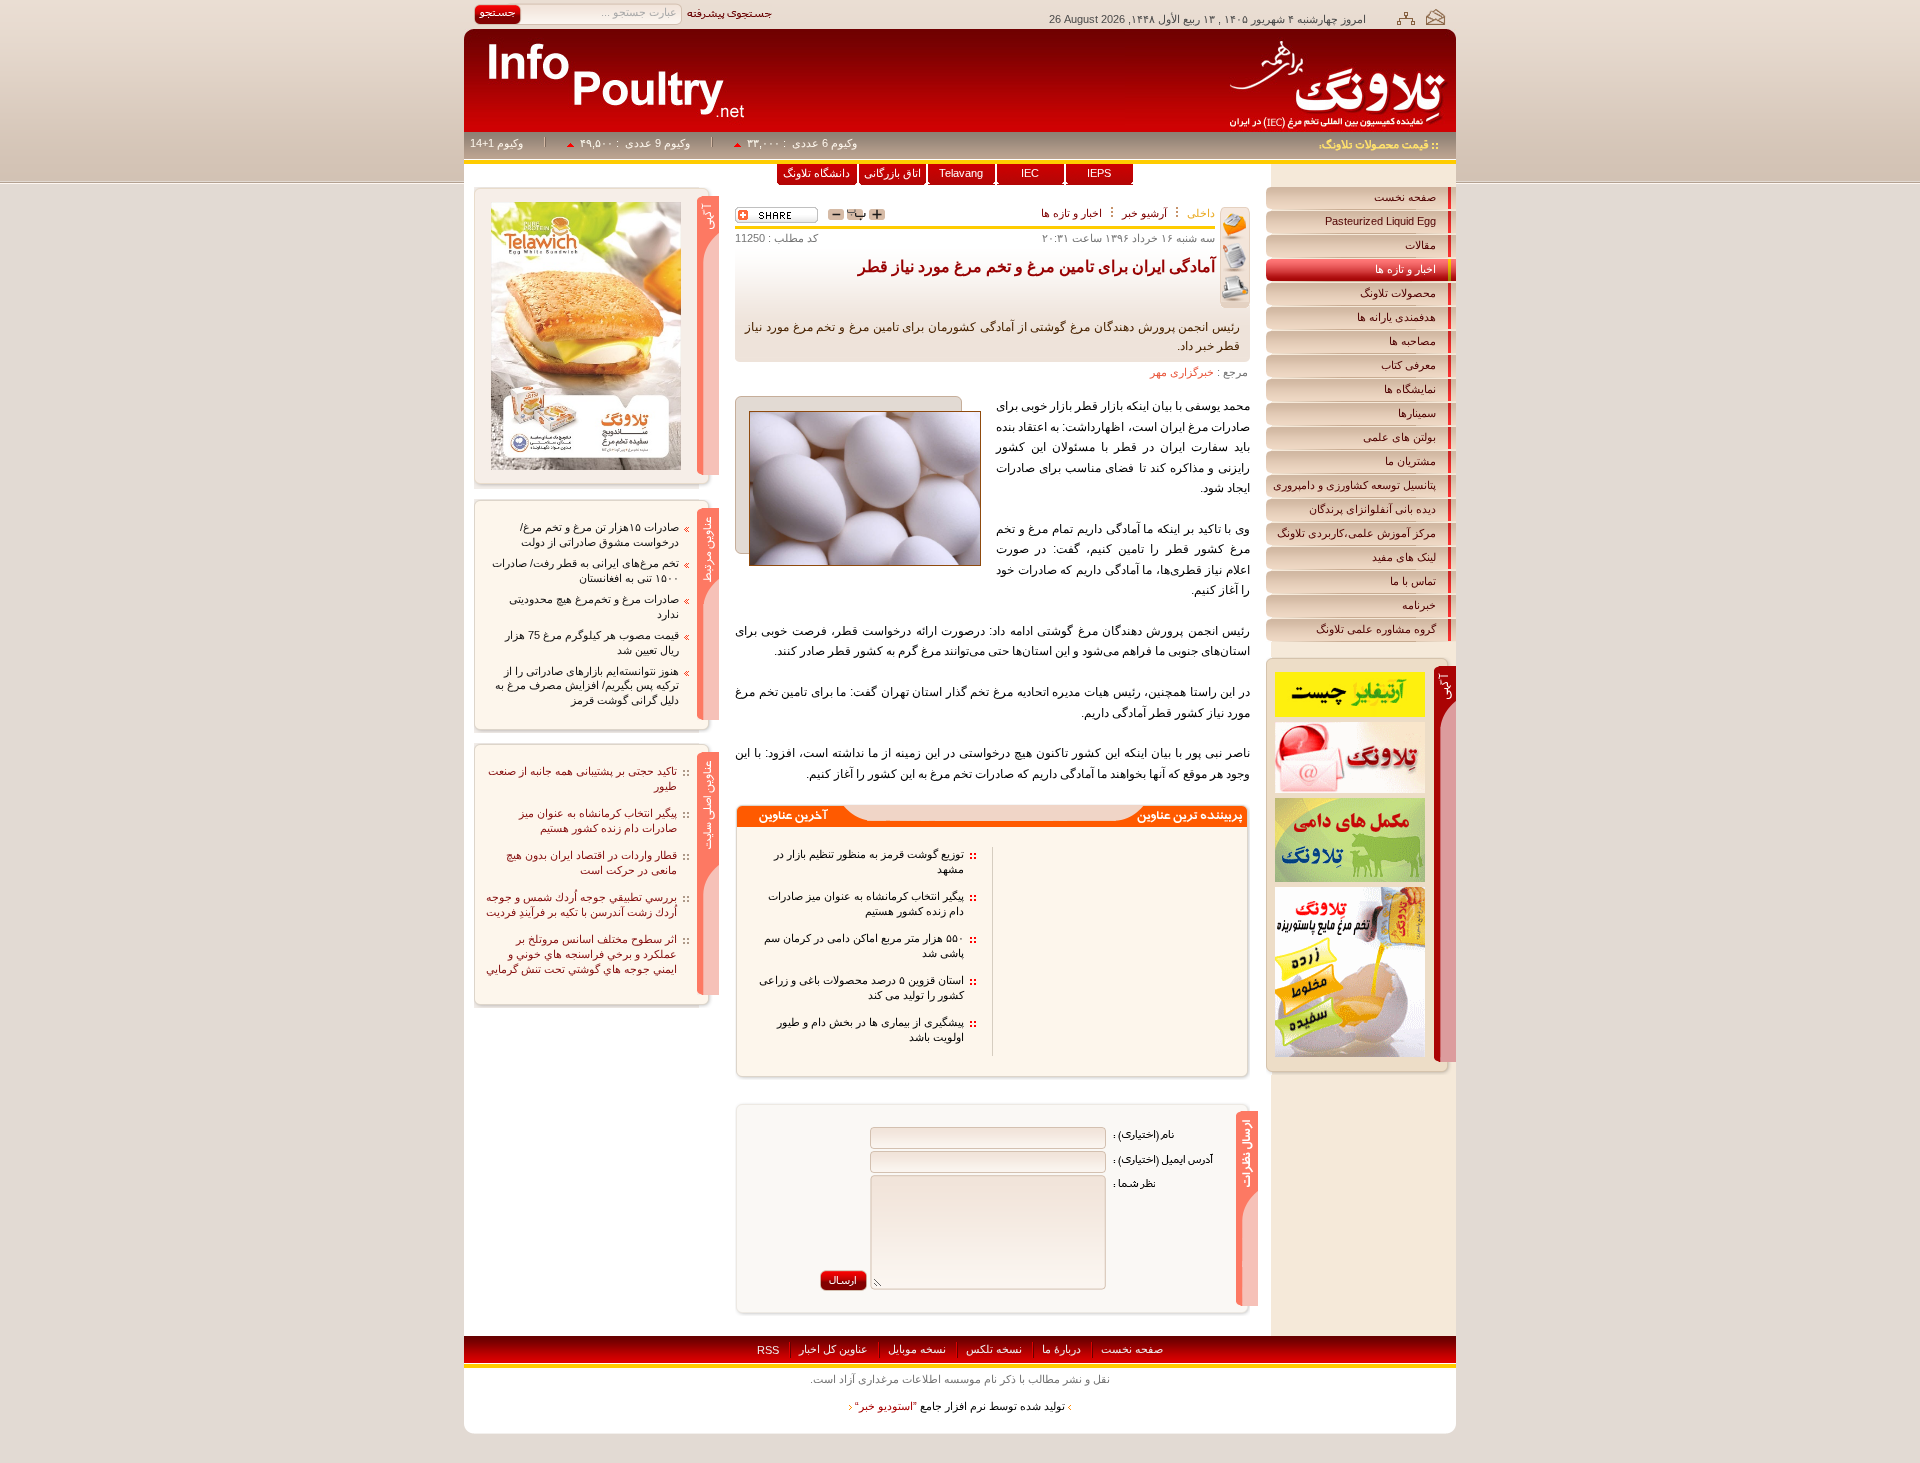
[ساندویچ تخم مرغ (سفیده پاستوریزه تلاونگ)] (586, 208)
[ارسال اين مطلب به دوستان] (1235, 226)
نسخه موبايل (917, 1349)
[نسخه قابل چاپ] (1235, 288)
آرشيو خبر (1144, 213)
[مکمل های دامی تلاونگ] (1350, 804)
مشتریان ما (1410, 461)
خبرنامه (1419, 605)
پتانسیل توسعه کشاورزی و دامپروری (1354, 485)
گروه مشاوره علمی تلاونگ (1376, 629)
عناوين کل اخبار (833, 1349)
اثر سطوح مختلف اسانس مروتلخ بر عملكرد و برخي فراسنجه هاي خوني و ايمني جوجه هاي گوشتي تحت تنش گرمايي (581, 954)
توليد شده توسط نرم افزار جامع (960, 1406)
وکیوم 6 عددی (845, 143)
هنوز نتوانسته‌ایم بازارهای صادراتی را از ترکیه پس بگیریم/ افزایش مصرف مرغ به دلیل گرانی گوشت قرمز (587, 686)
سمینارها (1417, 413)
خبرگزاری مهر (1182, 372)
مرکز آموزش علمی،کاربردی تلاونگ (1356, 533)
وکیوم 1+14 (517, 143)
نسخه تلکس (994, 1349)
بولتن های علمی (1399, 437)
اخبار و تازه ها (1405, 269)
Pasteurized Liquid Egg (1380, 221)
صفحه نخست (1405, 197)
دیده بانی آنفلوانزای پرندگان (1372, 509)
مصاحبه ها (1412, 341)
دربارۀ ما (1061, 1349)
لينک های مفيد (1404, 557)
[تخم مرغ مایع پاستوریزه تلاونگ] (1350, 893)
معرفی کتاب (1408, 365)
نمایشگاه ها (1410, 389)
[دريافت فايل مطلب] (1235, 257)
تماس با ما (1413, 581)
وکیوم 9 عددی (678, 143)
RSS (768, 1350)
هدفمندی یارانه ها (1396, 317)
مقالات (1420, 245)
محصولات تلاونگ (1398, 293)
